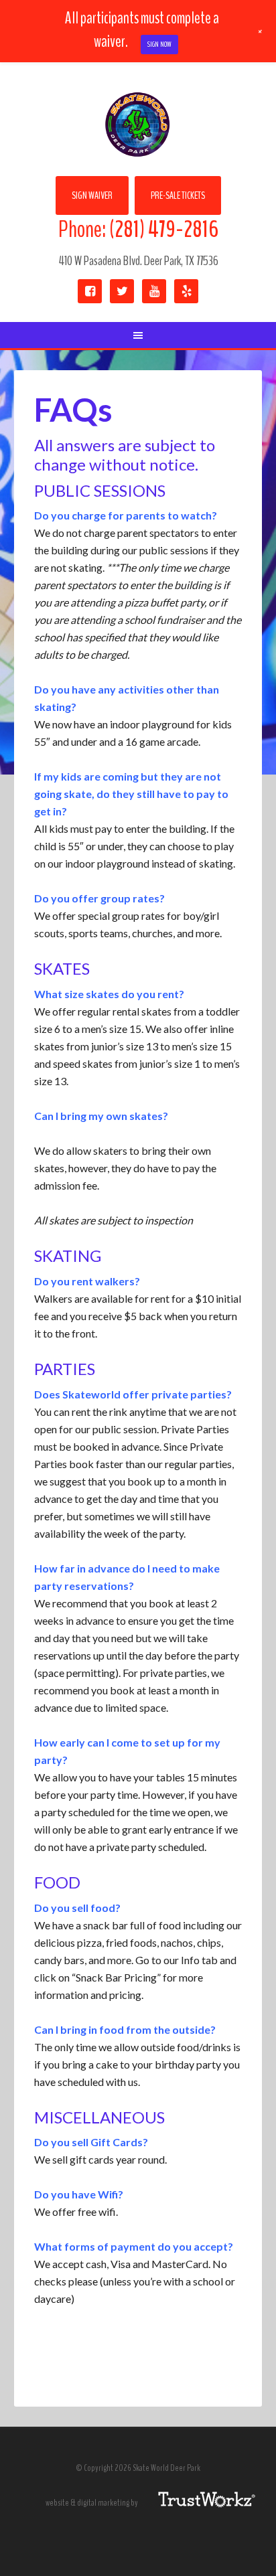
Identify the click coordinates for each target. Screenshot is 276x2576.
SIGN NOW (159, 44)
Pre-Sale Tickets (178, 195)
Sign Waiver (92, 195)
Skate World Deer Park (138, 126)
